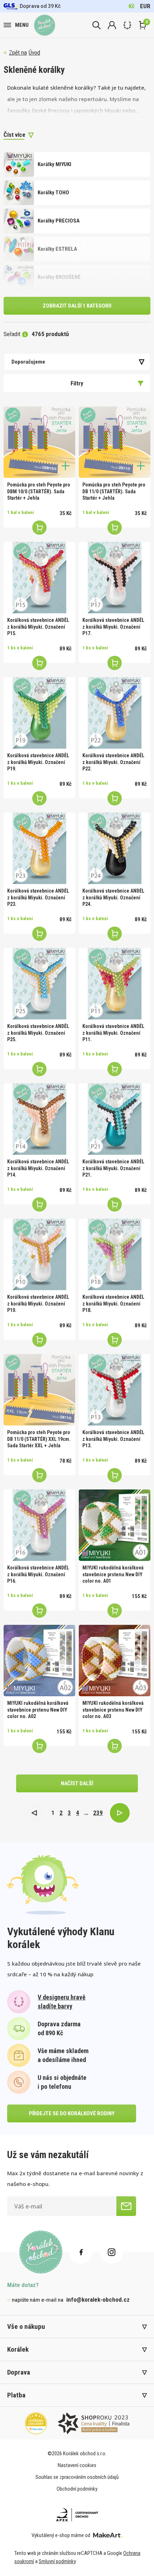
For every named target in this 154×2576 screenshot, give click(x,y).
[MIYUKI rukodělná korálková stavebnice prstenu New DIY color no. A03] (115, 1661)
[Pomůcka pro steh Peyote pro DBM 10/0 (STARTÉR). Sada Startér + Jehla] (39, 442)
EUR (145, 6)
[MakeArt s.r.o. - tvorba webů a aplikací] (108, 2535)
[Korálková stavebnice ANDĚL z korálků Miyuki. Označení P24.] (115, 848)
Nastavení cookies (77, 2465)
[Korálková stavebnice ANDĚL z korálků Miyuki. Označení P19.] (39, 713)
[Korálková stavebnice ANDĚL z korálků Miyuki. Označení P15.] (39, 578)
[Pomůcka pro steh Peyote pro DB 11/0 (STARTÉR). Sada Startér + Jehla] (115, 442)
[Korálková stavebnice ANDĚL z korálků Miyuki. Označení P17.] (115, 578)
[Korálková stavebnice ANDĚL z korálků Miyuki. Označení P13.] (115, 1390)
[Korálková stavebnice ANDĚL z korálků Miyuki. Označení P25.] (39, 984)
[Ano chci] (126, 2206)
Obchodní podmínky (77, 2489)
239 (98, 1813)
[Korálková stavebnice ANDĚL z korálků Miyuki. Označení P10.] (39, 1254)
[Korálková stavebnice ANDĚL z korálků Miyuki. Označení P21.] (115, 1119)
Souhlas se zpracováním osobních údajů (77, 2477)
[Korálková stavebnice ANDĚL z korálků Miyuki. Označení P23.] (39, 848)
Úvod (34, 53)
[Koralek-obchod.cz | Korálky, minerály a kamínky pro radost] (45, 25)
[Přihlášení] (112, 25)
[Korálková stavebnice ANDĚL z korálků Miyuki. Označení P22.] (115, 713)
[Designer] (127, 25)
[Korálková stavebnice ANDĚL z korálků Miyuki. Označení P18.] (115, 1254)
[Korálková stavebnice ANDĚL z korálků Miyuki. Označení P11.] (115, 984)
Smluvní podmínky (57, 2561)
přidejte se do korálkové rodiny (72, 2113)
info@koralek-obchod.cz (98, 2300)
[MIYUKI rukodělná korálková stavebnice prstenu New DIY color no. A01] (115, 1525)
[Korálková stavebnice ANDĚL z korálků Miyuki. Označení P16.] (39, 1525)
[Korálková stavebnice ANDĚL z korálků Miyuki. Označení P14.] (39, 1119)
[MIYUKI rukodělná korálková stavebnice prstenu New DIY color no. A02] (39, 1661)
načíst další (77, 1783)
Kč (132, 6)
